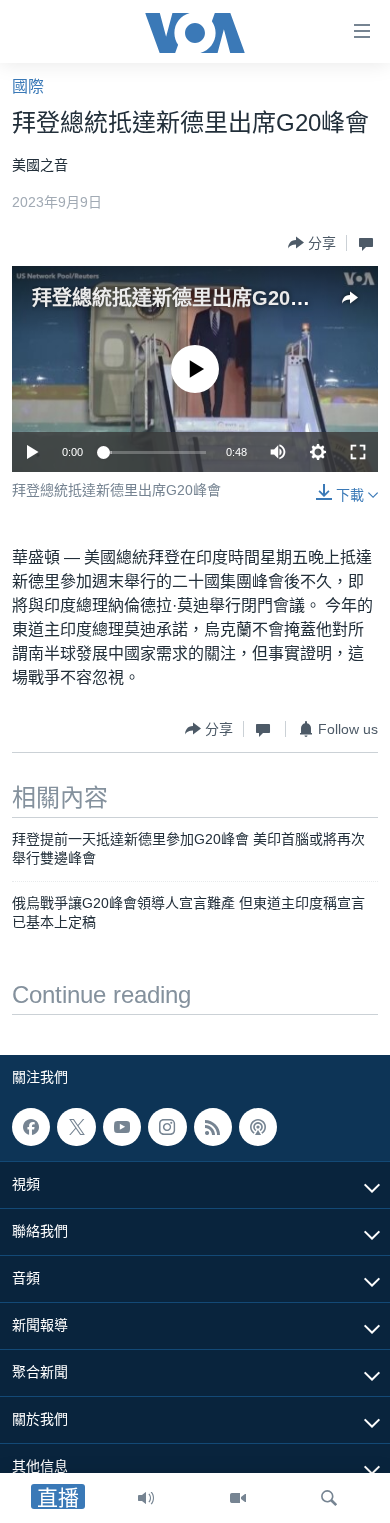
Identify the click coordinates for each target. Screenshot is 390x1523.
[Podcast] (258, 1127)
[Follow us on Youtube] (122, 1127)
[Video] (238, 1498)
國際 (28, 86)
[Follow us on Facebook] (31, 1127)
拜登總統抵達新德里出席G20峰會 (181, 298)
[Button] (312, 243)
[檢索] (329, 1498)
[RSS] (213, 1127)
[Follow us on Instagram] (167, 1127)
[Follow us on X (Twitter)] (76, 1127)
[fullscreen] (358, 452)
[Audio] (146, 1498)
